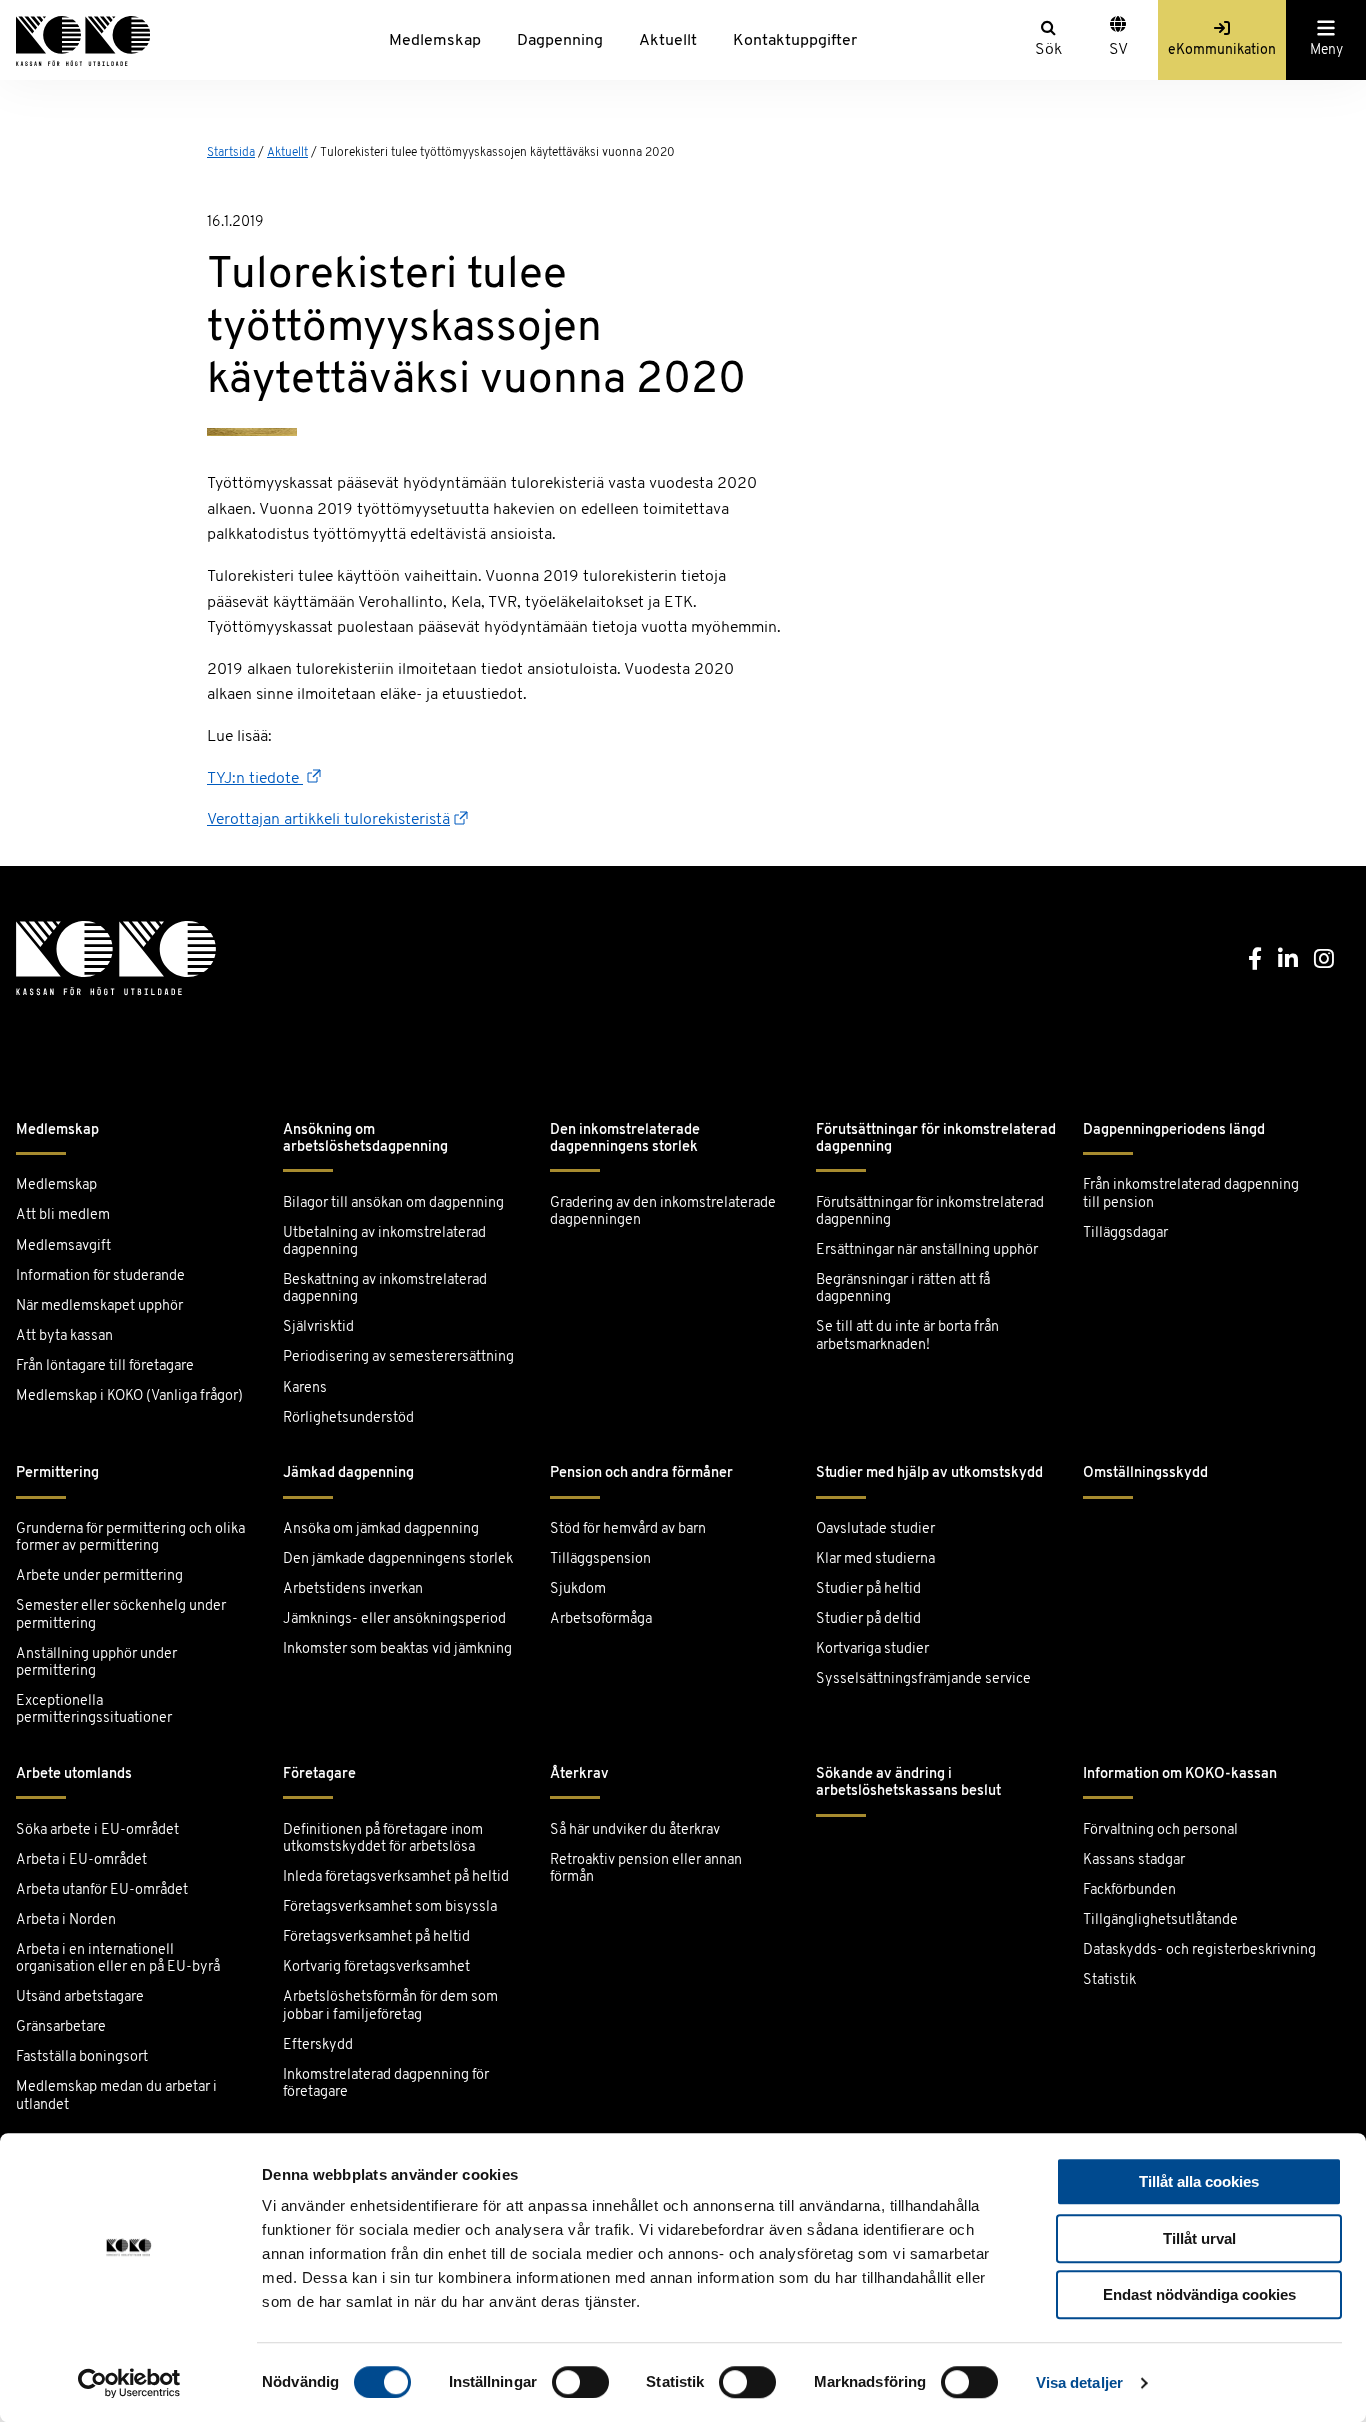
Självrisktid (318, 1327)
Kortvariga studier (872, 1649)
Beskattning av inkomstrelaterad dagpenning (385, 1289)
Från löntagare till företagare (105, 1366)
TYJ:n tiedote (255, 779)
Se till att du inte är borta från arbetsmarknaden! (907, 1336)
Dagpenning (560, 41)
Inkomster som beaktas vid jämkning (397, 1649)
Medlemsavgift (63, 1246)
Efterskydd (318, 2045)
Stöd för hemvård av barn (628, 1529)
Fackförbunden (1129, 1890)
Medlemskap (435, 41)
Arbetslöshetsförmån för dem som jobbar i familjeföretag (390, 2006)
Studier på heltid (868, 1589)
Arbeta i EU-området (81, 1860)
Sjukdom (578, 1589)
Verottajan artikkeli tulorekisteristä (328, 820)
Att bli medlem (63, 1215)
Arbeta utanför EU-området (102, 1890)
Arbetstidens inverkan (353, 1589)
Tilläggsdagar (1125, 1233)
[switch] (580, 2382)
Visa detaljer (1079, 2382)
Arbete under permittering (99, 1576)
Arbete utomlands (74, 1774)
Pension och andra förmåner (641, 1473)
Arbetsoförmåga (601, 1619)
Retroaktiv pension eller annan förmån (646, 1869)
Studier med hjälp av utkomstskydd (929, 1473)
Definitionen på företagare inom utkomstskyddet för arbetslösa (383, 1839)
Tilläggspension (600, 1559)
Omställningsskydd (1145, 1473)
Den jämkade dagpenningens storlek (398, 1559)
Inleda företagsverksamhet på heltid (396, 1877)
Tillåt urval (1199, 2238)
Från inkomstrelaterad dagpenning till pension (1191, 1194)
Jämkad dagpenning (348, 1473)
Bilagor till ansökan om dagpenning (393, 1203)
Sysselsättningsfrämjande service (923, 1679)
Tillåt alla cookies (1199, 2181)
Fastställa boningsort (82, 2057)
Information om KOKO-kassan (1180, 1774)
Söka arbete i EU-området (97, 1830)
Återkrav (579, 1774)
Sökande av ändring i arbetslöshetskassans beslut (908, 1783)
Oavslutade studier (875, 1529)
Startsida (231, 153)
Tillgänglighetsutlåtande (1160, 1920)
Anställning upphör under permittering (96, 1663)
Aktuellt (668, 41)
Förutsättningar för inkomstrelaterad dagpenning (936, 1139)
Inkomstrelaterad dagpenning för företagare (386, 2084)
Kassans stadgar (1134, 1860)
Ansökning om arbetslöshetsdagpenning (365, 1139)
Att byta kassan (64, 1336)
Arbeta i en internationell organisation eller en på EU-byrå (118, 1959)
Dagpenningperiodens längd (1174, 1130)
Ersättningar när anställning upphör (927, 1250)
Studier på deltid (868, 1619)
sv (1118, 50)
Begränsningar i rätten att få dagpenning (903, 1289)
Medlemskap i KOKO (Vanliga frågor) (129, 1396)
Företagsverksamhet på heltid (376, 1937)
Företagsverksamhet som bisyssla (390, 1907)
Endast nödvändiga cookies (1199, 2294)
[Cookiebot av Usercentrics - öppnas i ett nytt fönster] (129, 2383)
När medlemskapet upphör (99, 1306)
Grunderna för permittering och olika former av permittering (130, 1538)
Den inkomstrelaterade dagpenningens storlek (625, 1139)
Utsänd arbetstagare (80, 1997)
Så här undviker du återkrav (635, 1830)
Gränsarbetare (61, 2027)
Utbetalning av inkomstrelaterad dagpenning (384, 1242)
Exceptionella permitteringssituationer (94, 1710)
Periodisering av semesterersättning (398, 1357)
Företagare (319, 1774)
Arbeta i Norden (66, 1920)
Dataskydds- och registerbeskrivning (1199, 1950)
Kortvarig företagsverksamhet (376, 1967)
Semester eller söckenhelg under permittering (121, 1615)
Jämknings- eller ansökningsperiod (394, 1619)
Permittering (57, 1473)
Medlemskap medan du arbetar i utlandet (116, 2096)
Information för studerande (100, 1276)
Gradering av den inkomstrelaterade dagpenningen (663, 1212)
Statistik (1109, 1980)
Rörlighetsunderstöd (348, 1418)
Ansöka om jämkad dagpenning (381, 1529)
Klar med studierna (875, 1559)
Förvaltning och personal (1160, 1830)
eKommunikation (1222, 50)
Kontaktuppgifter (795, 41)
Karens (305, 1388)
